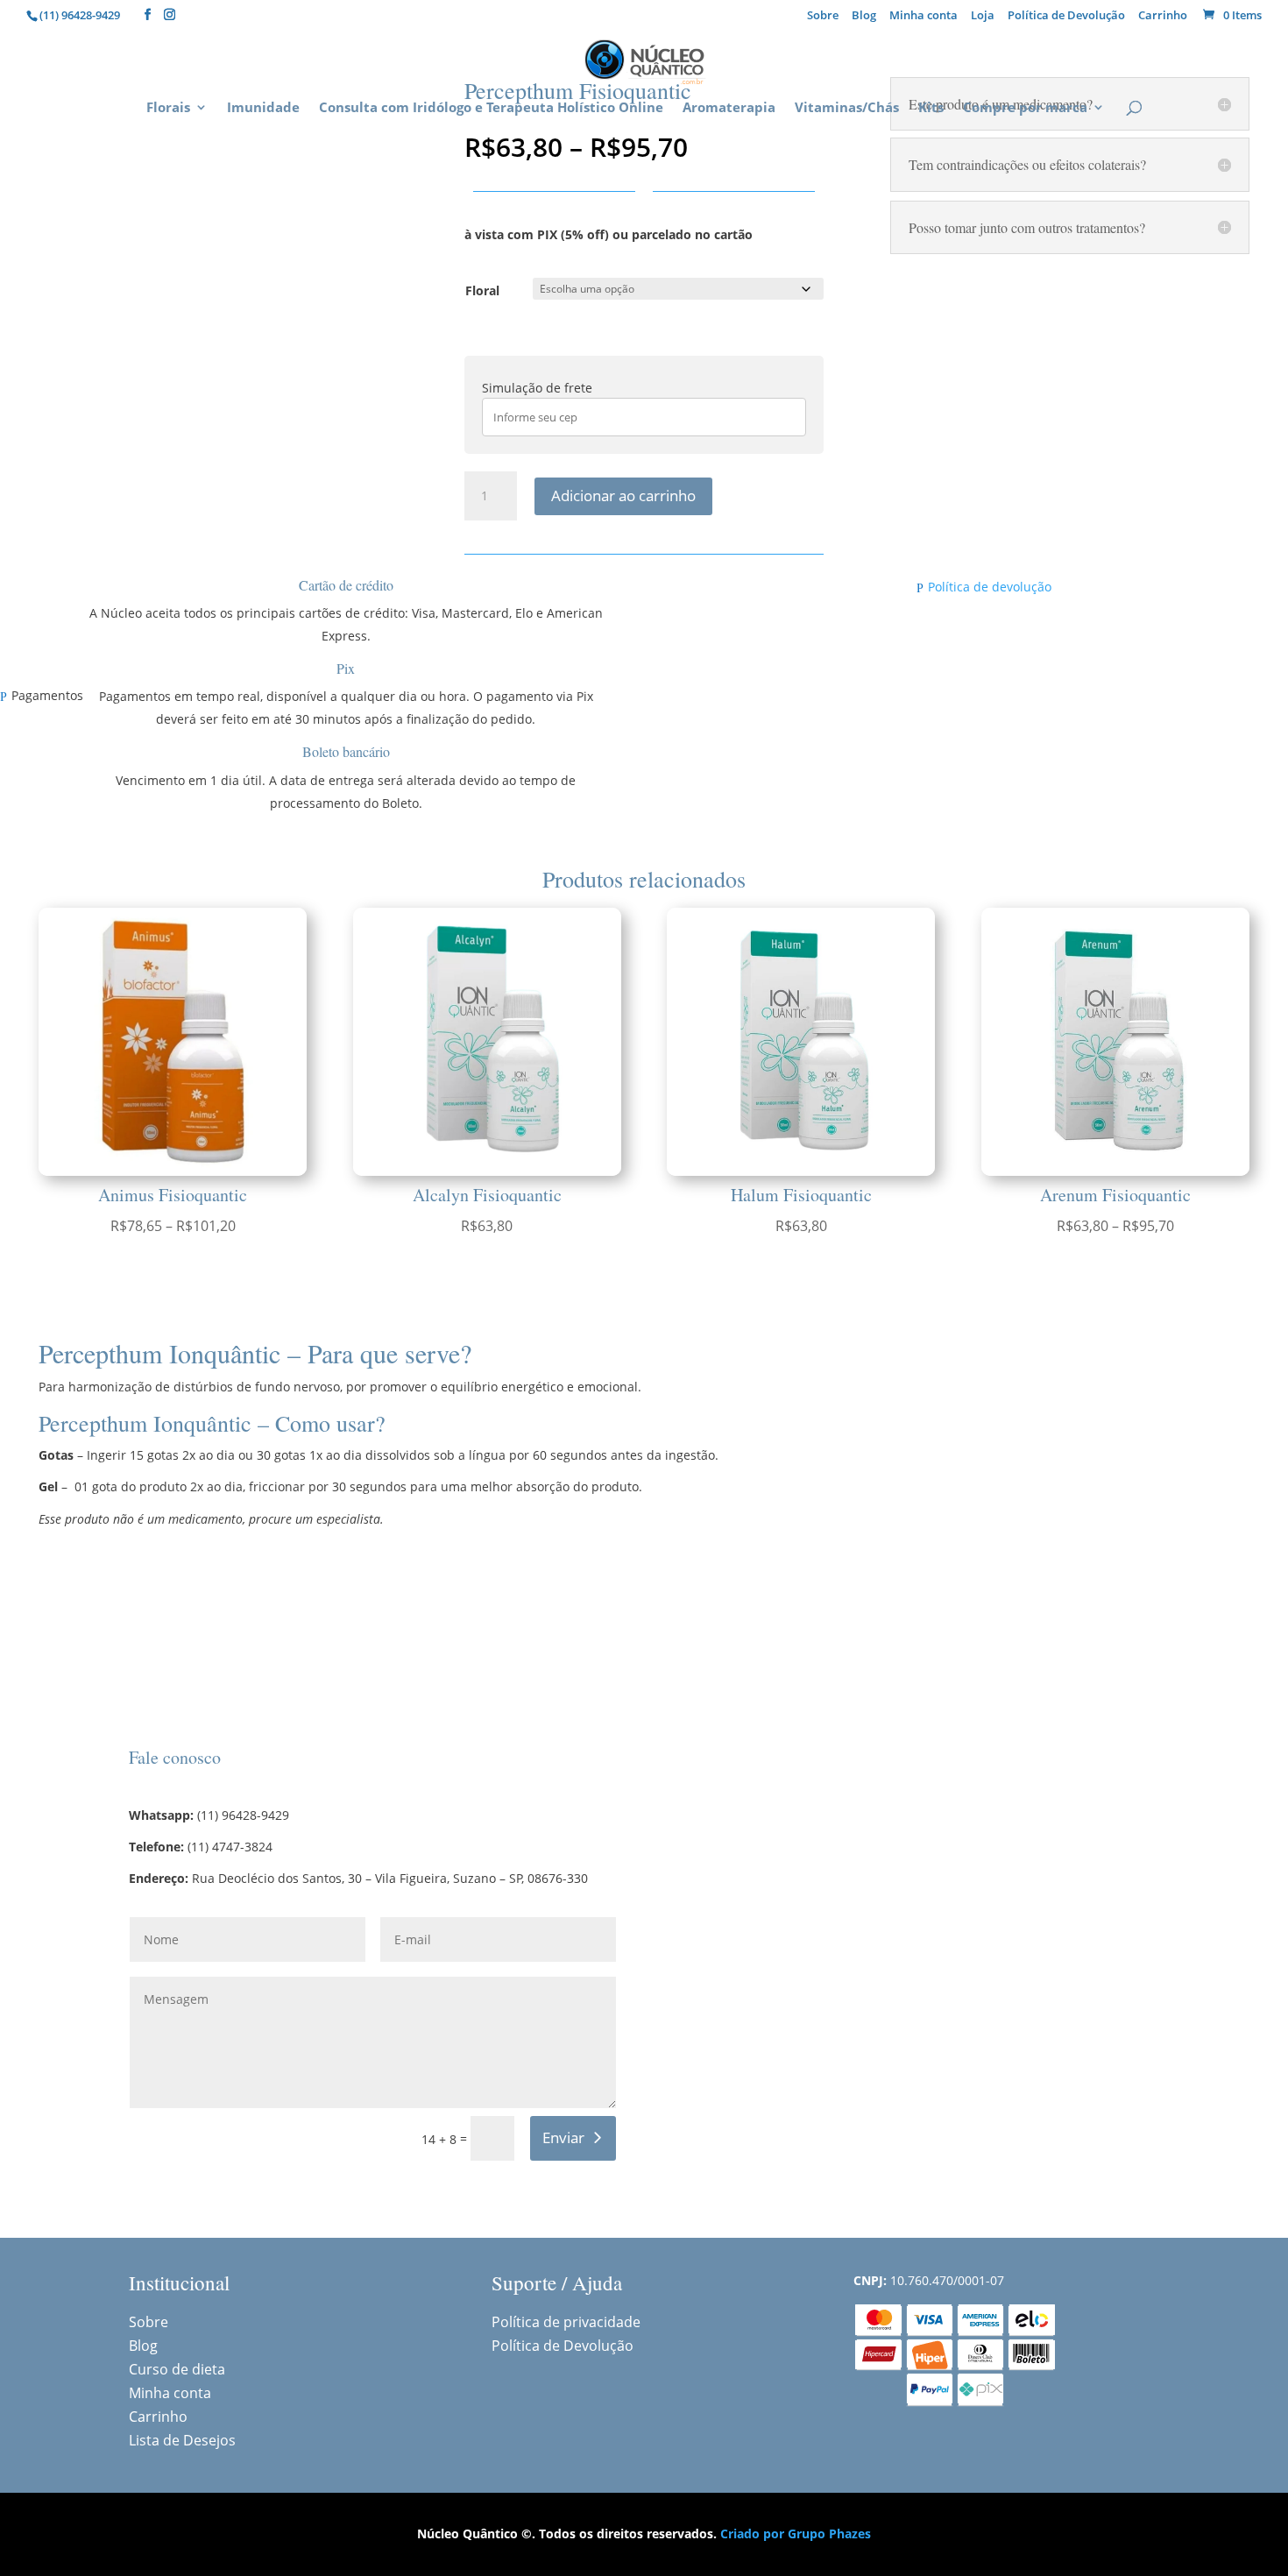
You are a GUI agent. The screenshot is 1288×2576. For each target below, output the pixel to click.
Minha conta (924, 16)
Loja (983, 16)
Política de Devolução (1066, 16)
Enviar (563, 2137)
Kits (931, 108)
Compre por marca (1025, 108)
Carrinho (1163, 16)
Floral (482, 290)
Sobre (823, 16)
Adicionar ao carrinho (623, 495)
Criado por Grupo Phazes (796, 2534)
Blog (864, 16)
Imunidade (263, 108)
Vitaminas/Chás (847, 108)
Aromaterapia (729, 108)
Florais (168, 108)
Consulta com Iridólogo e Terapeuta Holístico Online (491, 108)
